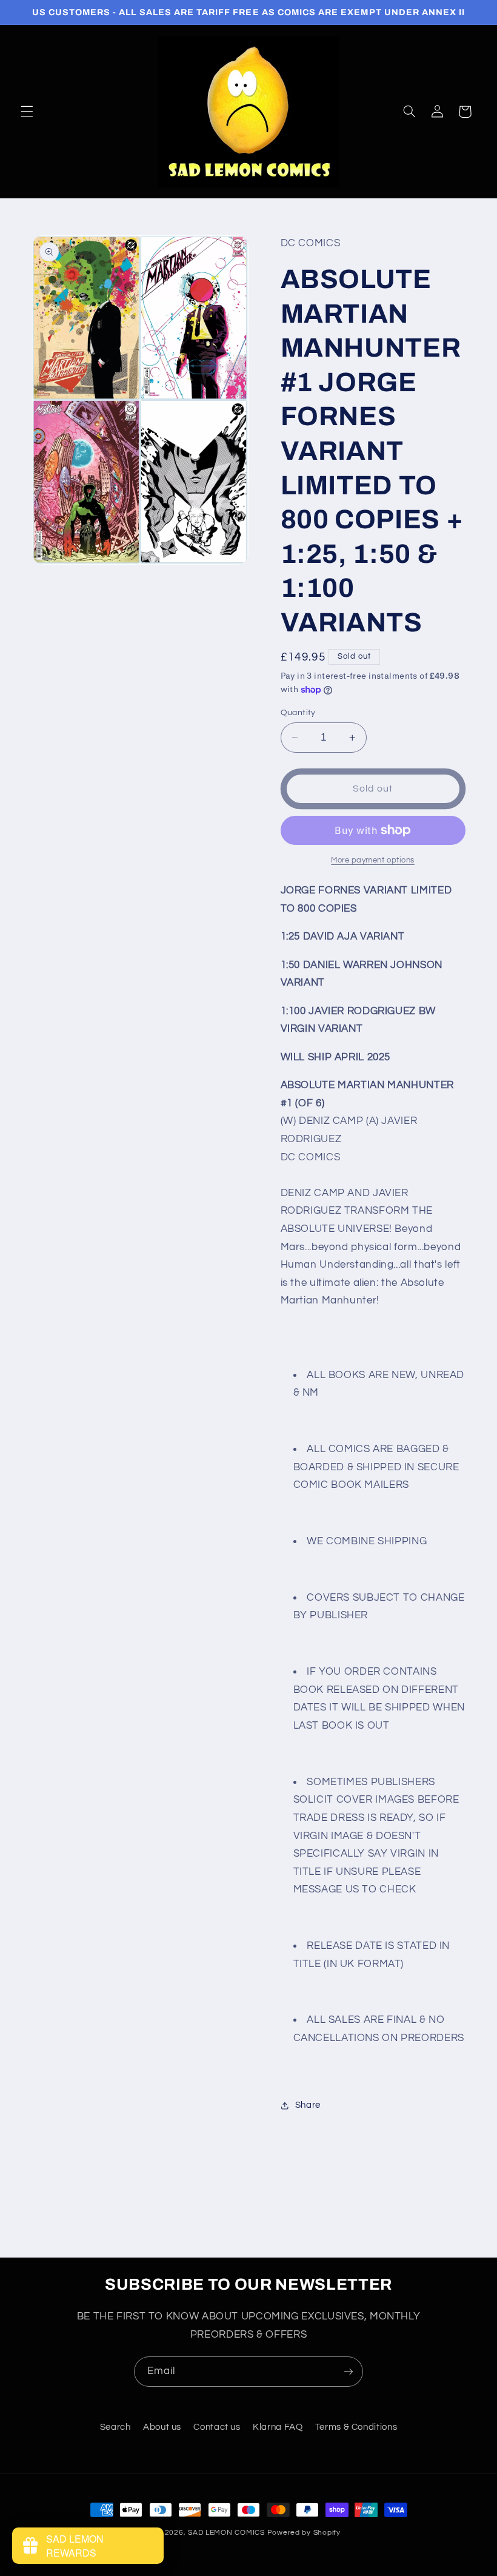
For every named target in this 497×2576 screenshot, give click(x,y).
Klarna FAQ (278, 2427)
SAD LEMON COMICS (226, 2533)
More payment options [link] (373, 860)
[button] (27, 112)
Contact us (217, 2427)
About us (162, 2427)
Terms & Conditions (356, 2427)
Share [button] (308, 2105)
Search (115, 2427)
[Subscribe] (349, 2371)
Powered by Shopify (304, 2533)
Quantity (298, 713)
